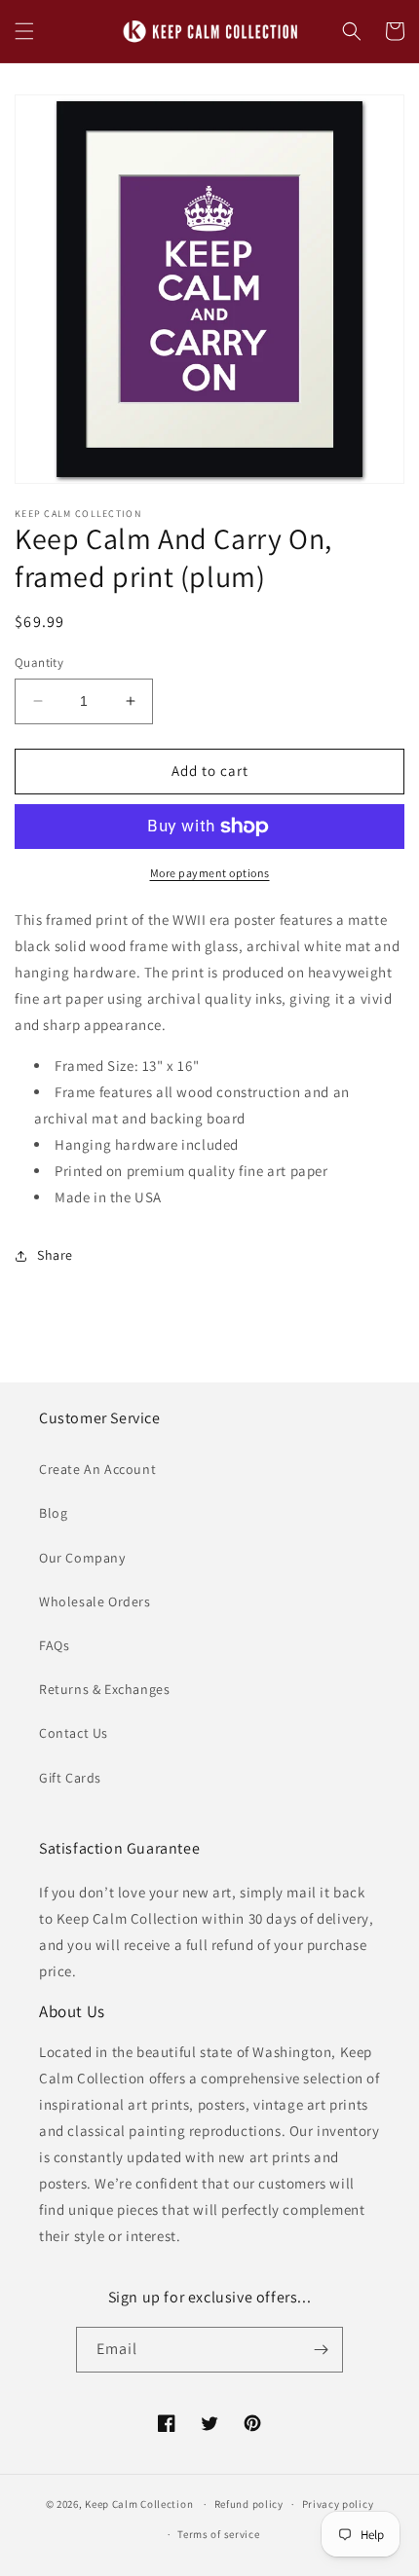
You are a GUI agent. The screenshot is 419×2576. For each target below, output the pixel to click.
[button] (24, 31)
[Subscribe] (321, 2350)
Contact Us (74, 1733)
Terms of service (218, 2534)
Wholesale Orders (95, 1601)
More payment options (210, 873)
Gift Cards (70, 1778)
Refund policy (249, 2504)
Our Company (82, 1558)
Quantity (39, 662)
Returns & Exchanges (104, 1689)
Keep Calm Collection (139, 2504)
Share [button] (55, 1255)
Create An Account (97, 1469)
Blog (53, 1513)
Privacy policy (338, 2504)
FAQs (54, 1645)
